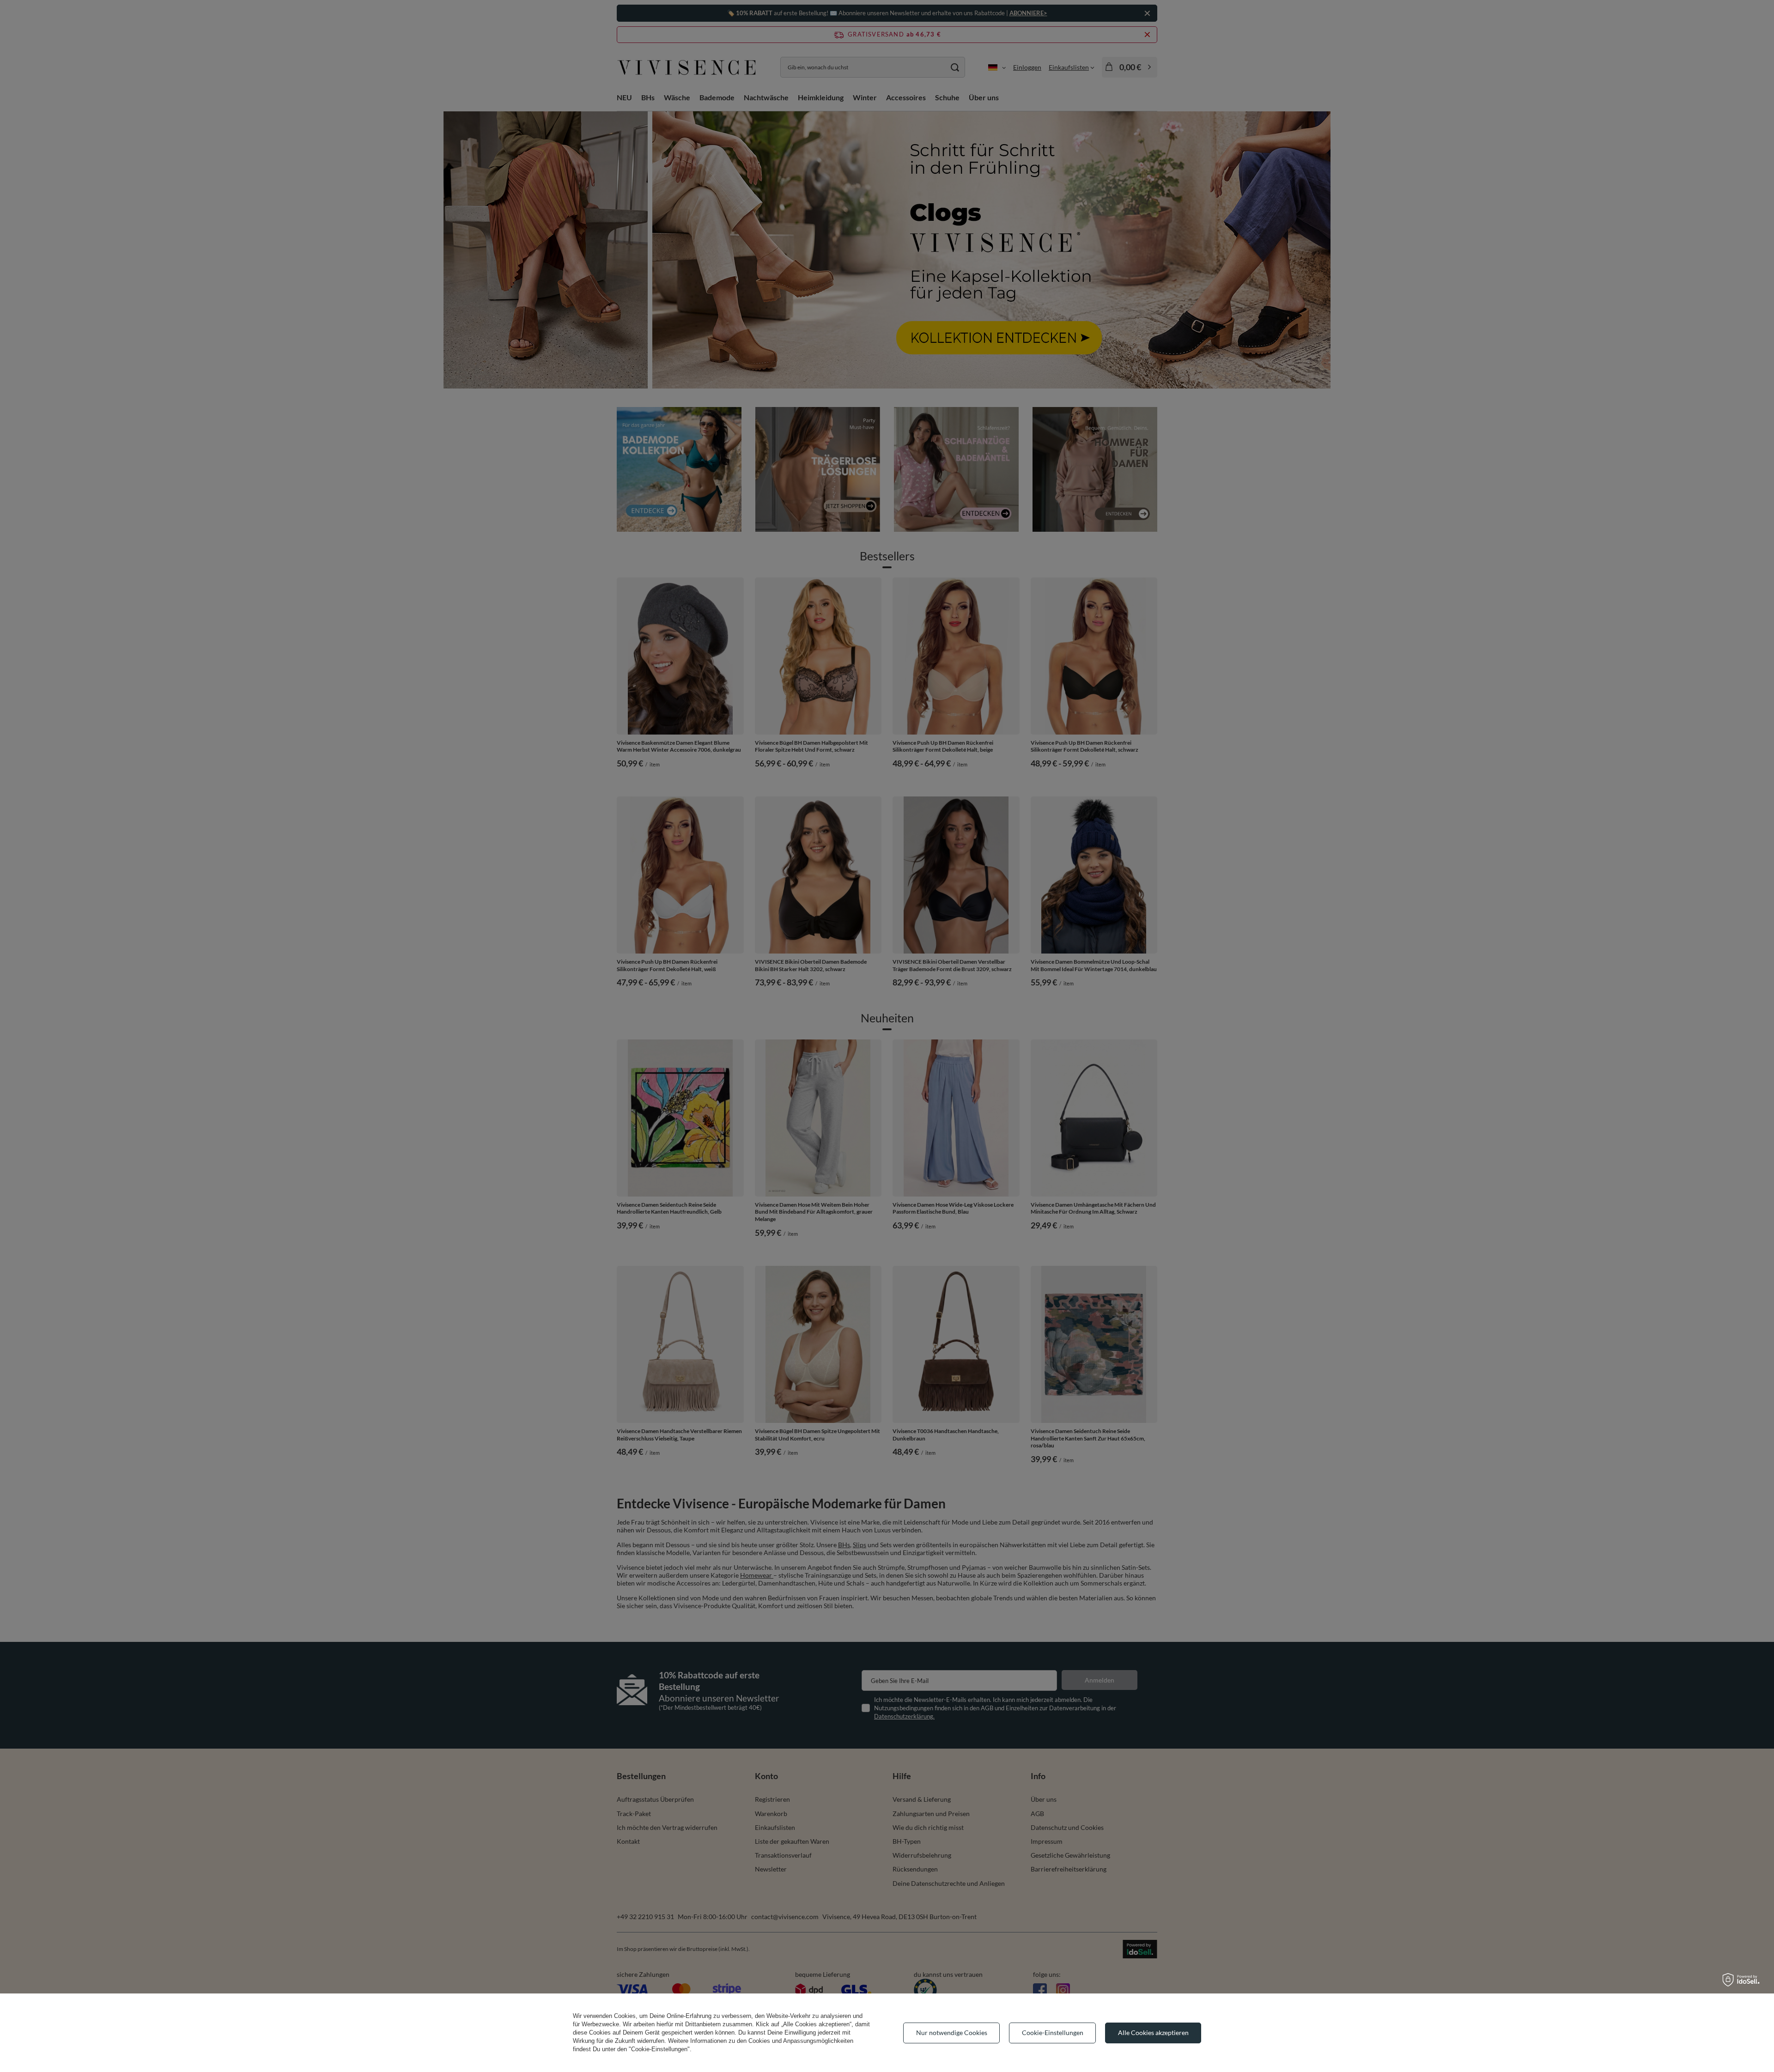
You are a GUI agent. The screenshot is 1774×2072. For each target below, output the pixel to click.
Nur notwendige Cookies (952, 2033)
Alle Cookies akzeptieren (1153, 2033)
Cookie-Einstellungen (1053, 2033)
